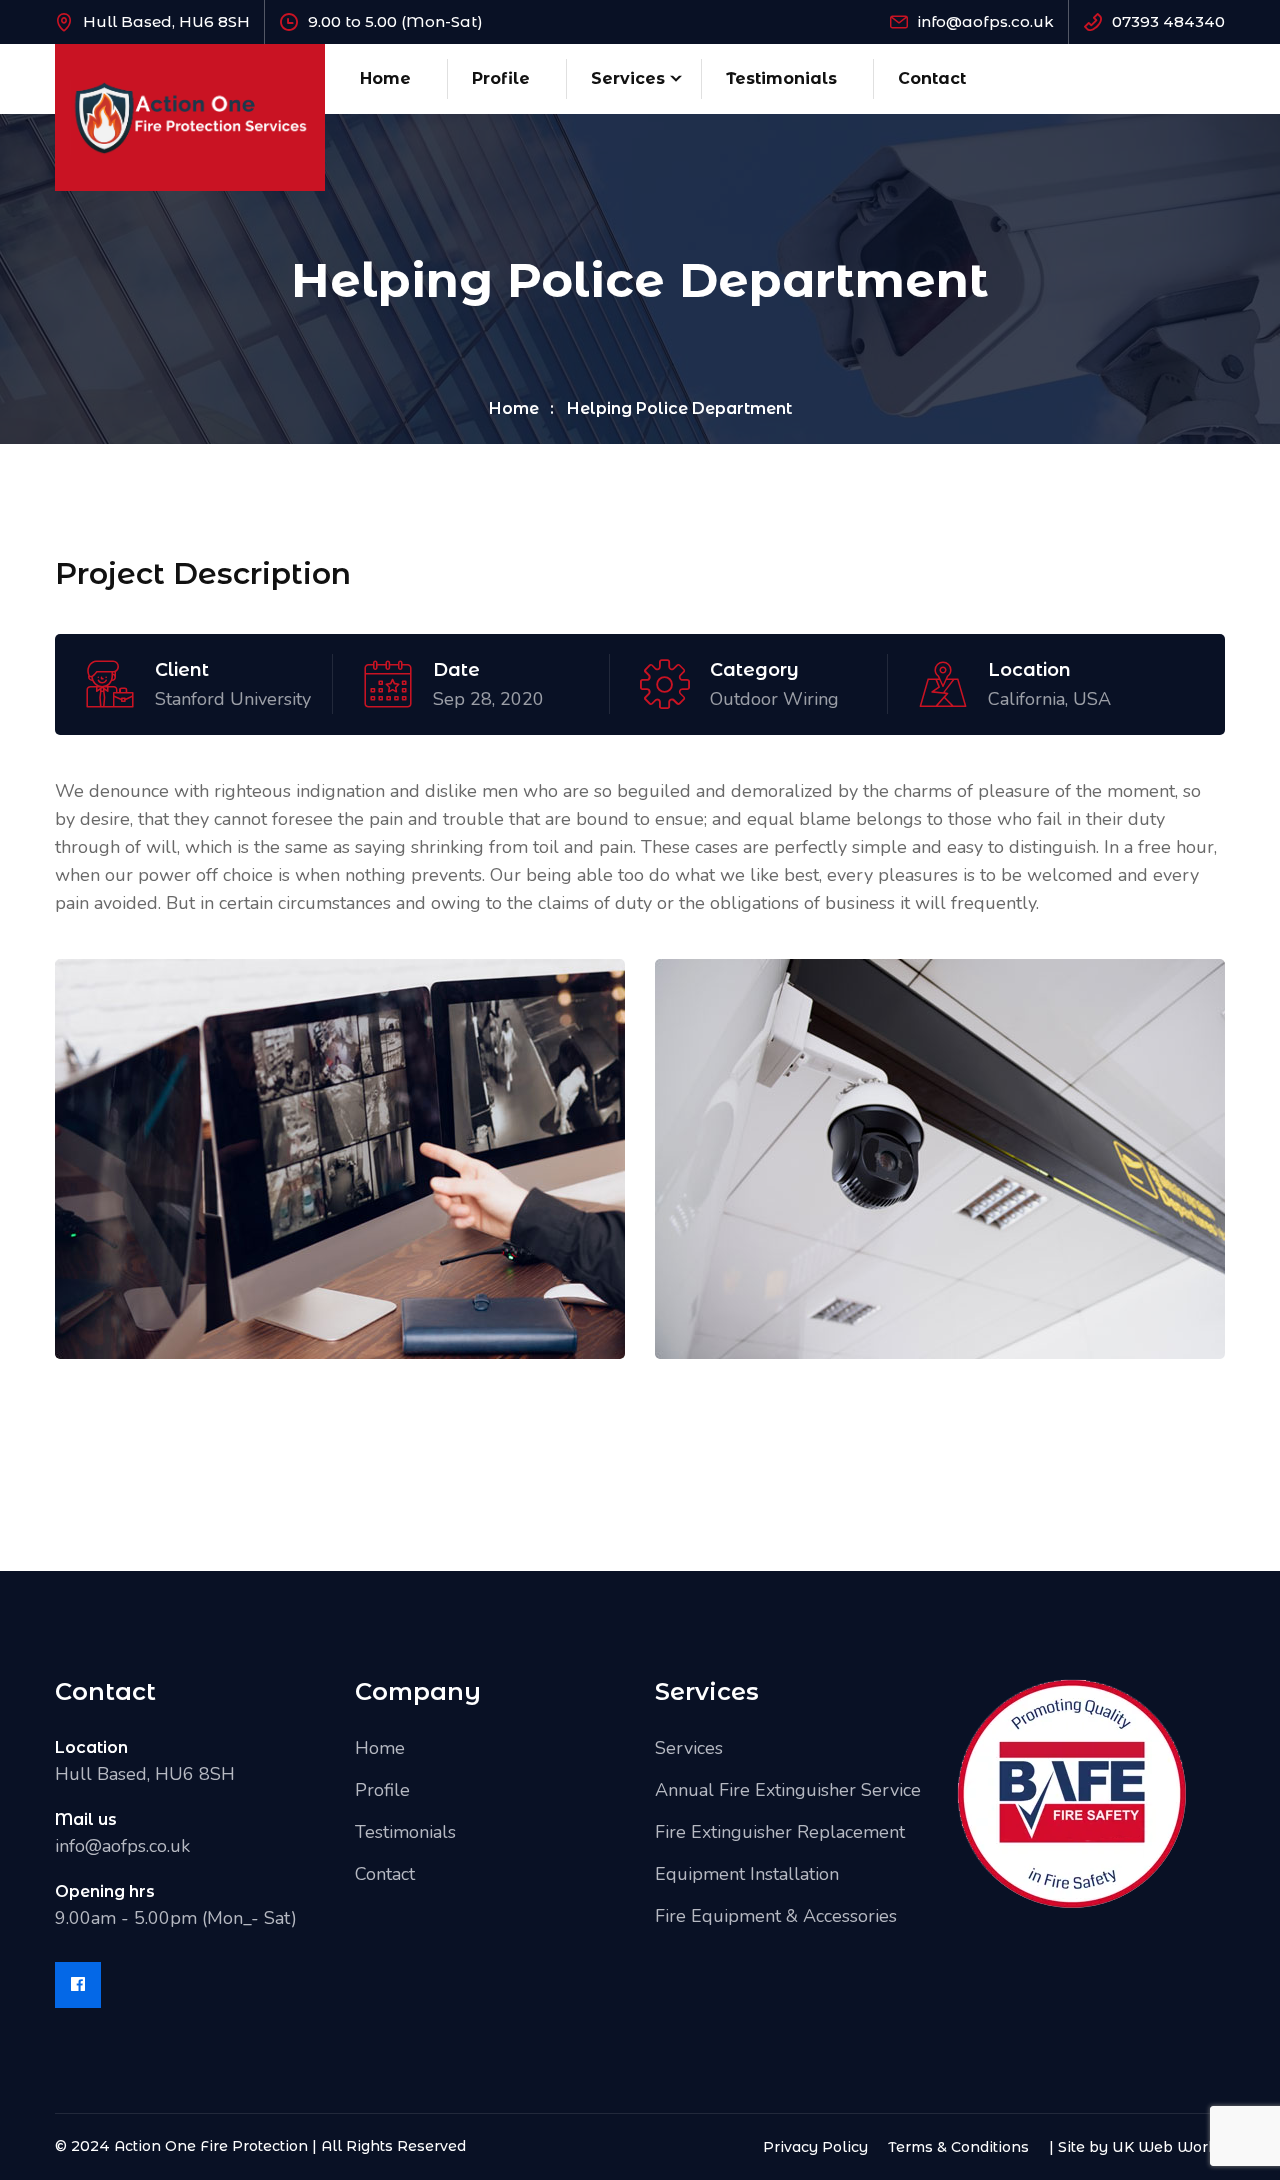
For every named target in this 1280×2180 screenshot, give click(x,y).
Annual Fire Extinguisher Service (788, 1790)
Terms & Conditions (958, 2147)
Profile (501, 78)
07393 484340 (1168, 21)
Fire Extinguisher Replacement (780, 1832)
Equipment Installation (747, 1874)
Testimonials (781, 78)
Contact (932, 78)
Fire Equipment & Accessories (776, 1916)
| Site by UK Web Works (1137, 2147)
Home (385, 78)
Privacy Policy (815, 2147)
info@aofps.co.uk (986, 21)
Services (628, 78)
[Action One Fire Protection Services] (190, 116)
